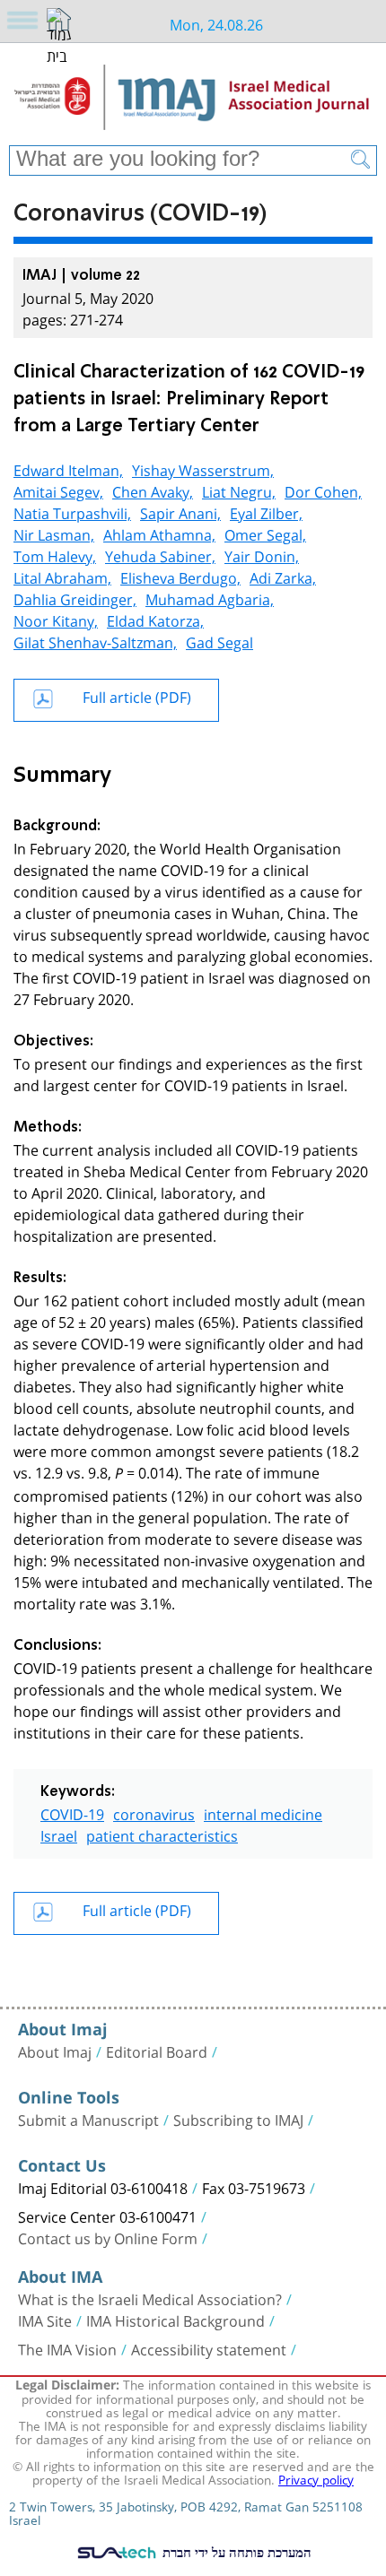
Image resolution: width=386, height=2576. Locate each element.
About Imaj (55, 2051)
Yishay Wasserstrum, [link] (203, 468)
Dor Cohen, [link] (323, 490)
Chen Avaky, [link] (153, 490)
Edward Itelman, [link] (68, 468)
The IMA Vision (67, 2348)
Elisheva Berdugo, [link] (180, 576)
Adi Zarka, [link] (283, 576)
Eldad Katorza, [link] (155, 619)
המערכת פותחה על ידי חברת (235, 2552)
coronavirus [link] (154, 1813)
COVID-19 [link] (72, 1813)
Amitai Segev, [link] (58, 490)
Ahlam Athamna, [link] (159, 533)
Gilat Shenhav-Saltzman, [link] (95, 641)
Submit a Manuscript (88, 2119)
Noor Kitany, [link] (56, 619)
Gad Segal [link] (219, 641)
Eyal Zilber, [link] (266, 512)
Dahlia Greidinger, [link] (75, 598)
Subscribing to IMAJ (238, 2119)
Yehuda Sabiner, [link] (160, 555)
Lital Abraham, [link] (62, 576)
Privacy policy (316, 2478)
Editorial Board (157, 2051)
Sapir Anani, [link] (180, 512)
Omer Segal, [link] (265, 533)
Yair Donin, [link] (262, 555)
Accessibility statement (209, 2348)
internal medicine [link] (263, 1813)
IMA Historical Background (175, 2320)
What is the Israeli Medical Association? (150, 2298)
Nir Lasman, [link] (54, 533)
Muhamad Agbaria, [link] (210, 598)
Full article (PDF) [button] (137, 695)
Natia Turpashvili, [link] (72, 512)
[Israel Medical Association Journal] (193, 100)
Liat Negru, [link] (239, 490)
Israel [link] (59, 1834)
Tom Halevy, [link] (55, 555)
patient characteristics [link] (162, 1834)
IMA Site (45, 2320)
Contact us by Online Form (108, 2237)
